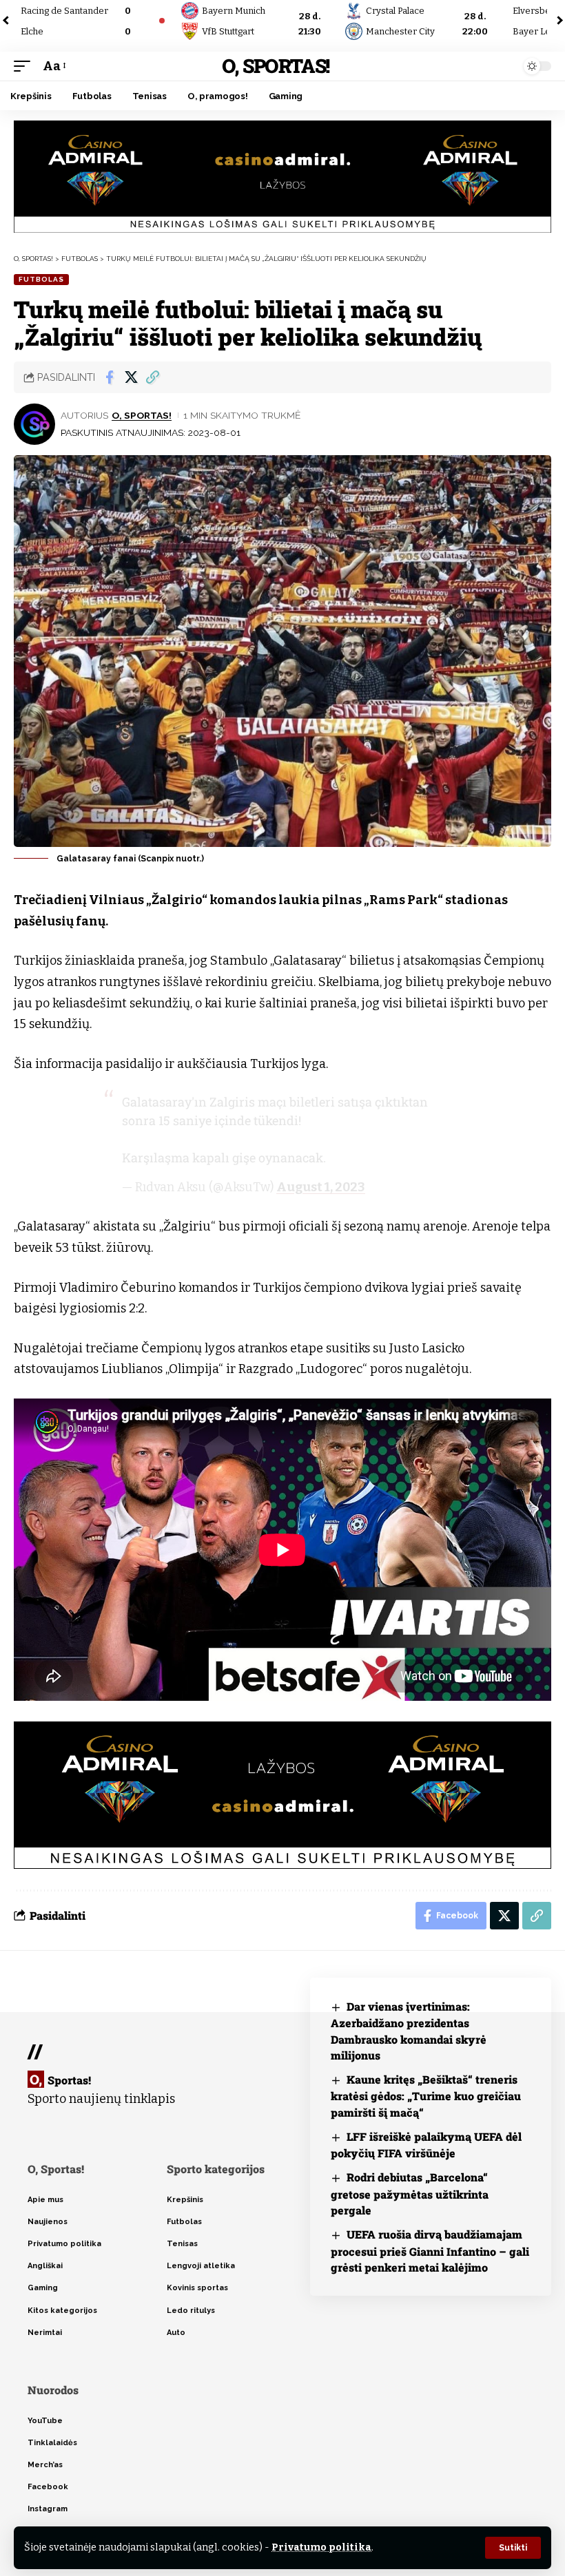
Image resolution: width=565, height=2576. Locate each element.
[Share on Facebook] (110, 377)
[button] (513, 2548)
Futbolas (41, 279)
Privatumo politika (321, 2547)
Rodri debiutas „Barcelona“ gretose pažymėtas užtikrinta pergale (410, 2193)
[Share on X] (131, 377)
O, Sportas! (276, 66)
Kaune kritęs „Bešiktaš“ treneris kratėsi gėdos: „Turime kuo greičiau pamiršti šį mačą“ (426, 2096)
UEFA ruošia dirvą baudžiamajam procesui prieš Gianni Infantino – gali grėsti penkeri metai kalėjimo (430, 2251)
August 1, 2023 (321, 1187)
